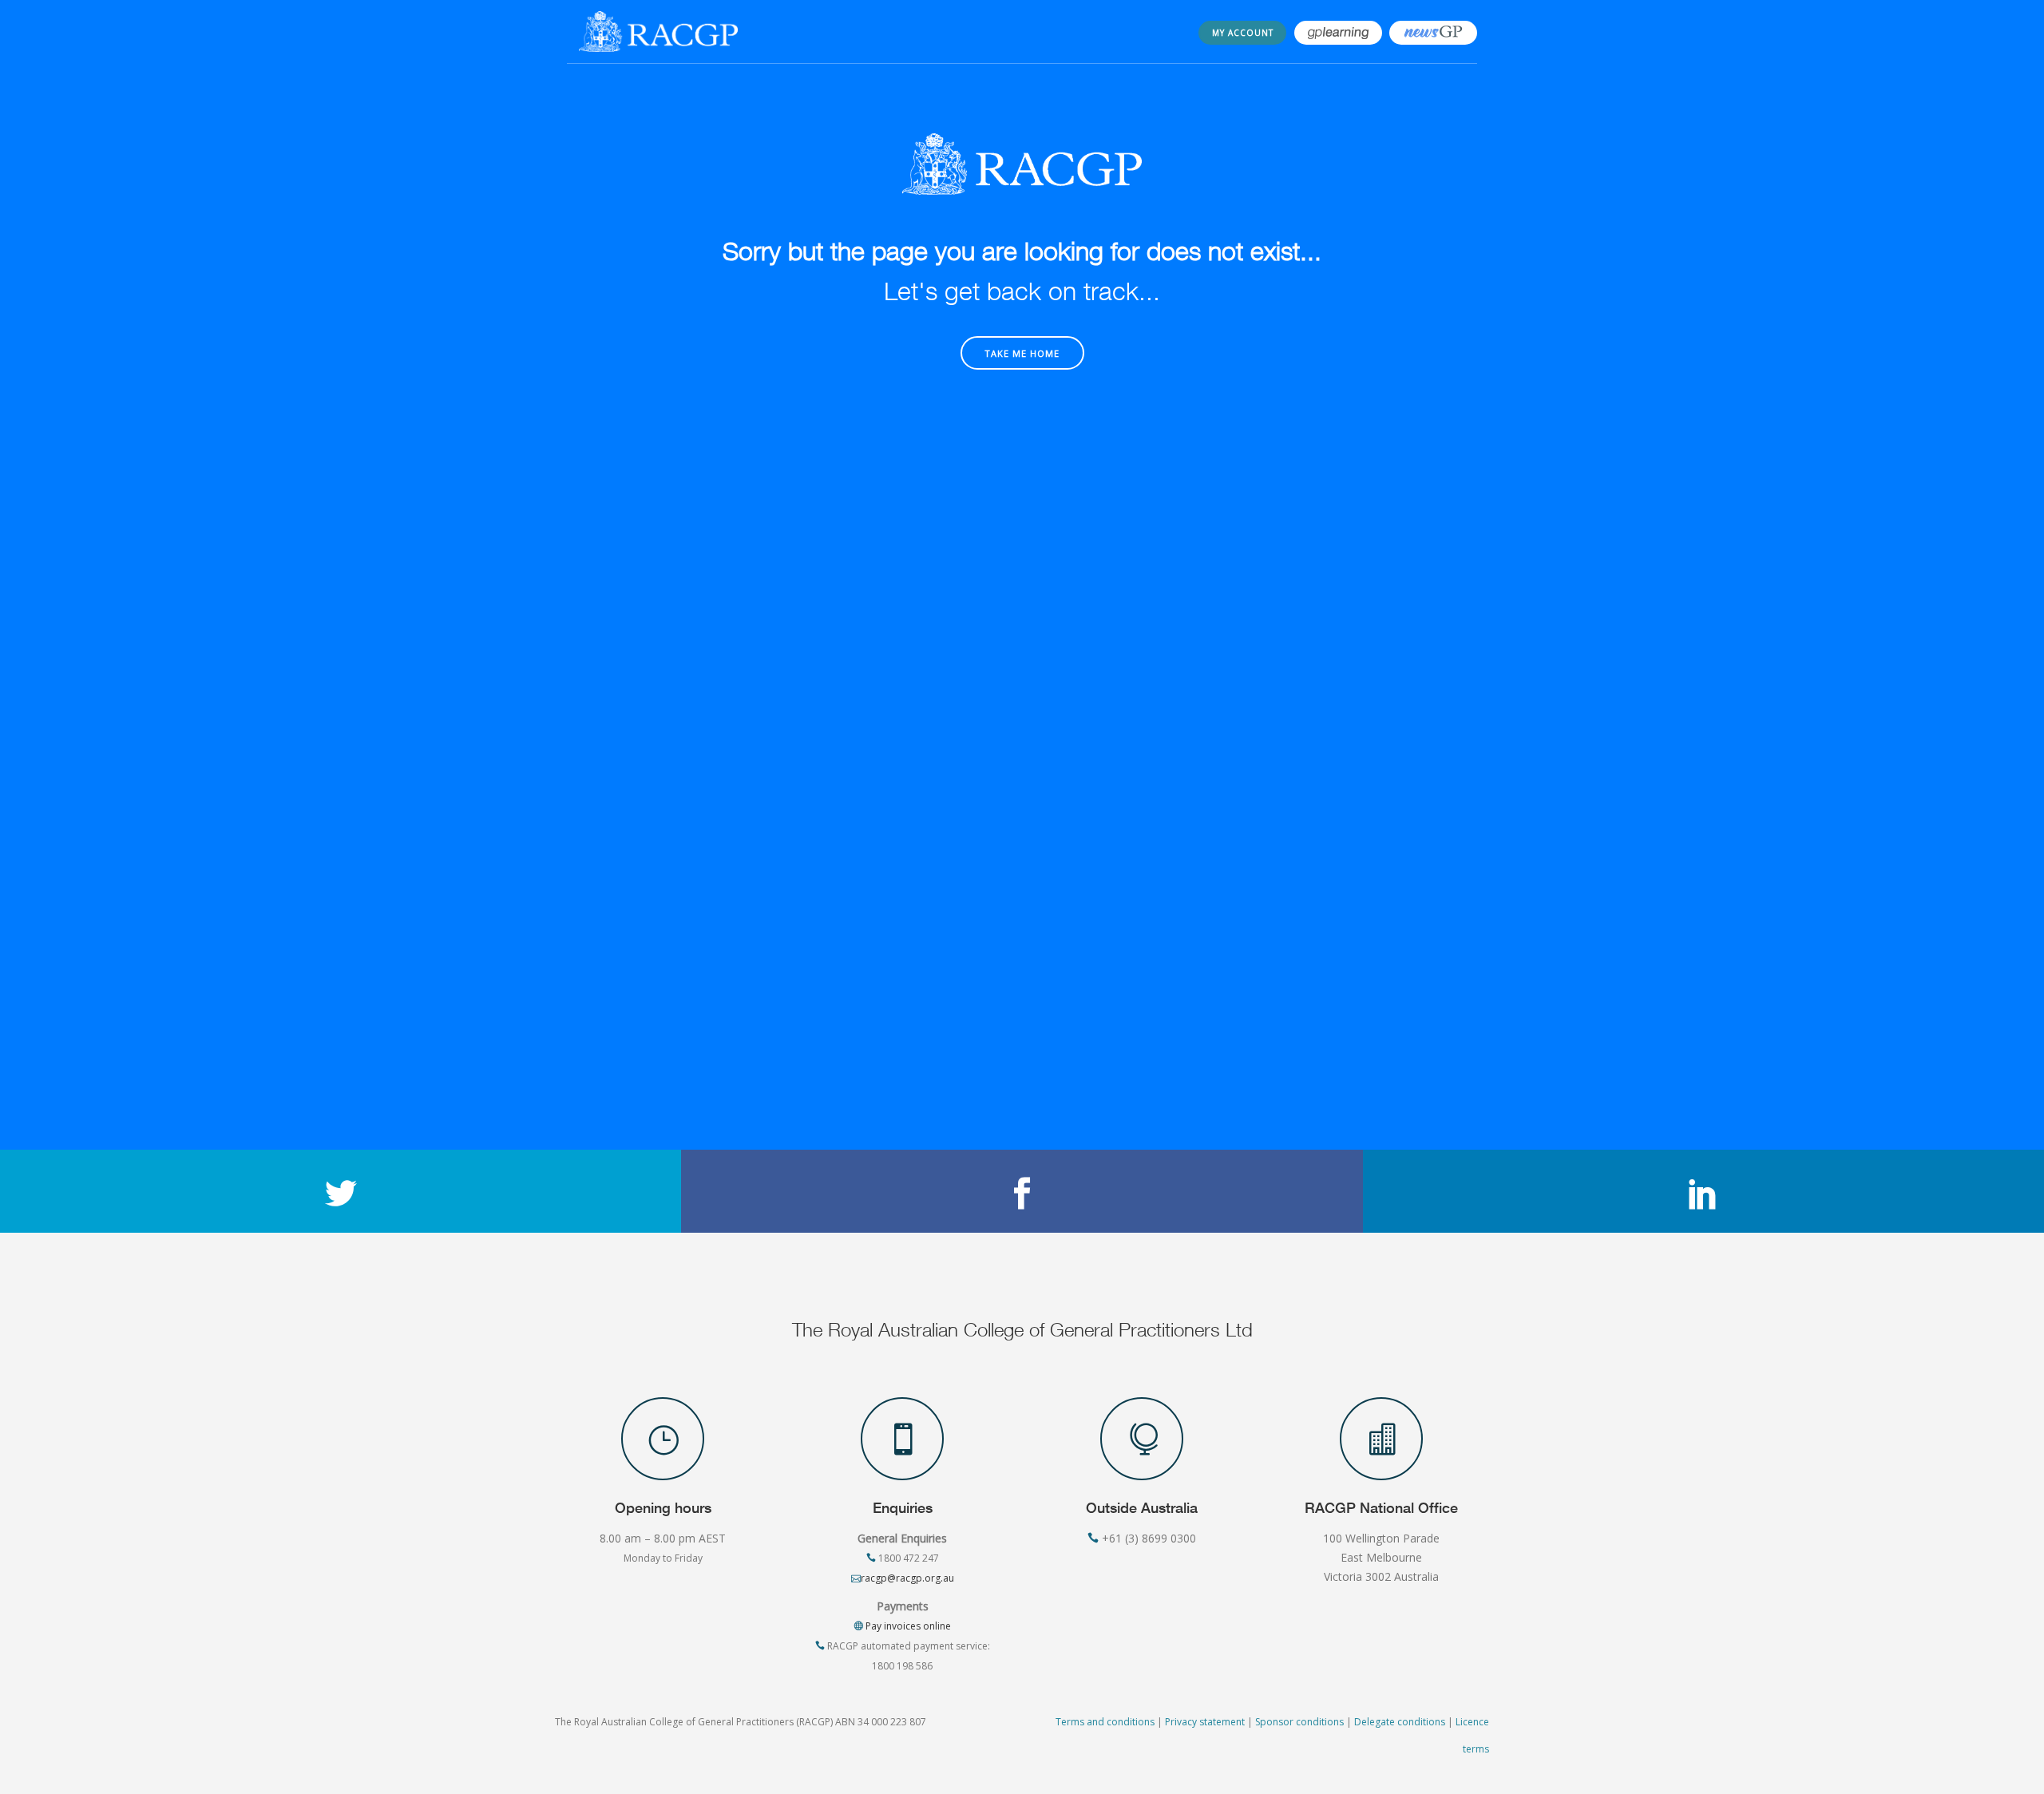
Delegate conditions (1400, 1722)
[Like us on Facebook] (1022, 1191)
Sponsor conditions (1299, 1722)
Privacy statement (1205, 1722)
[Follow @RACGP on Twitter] (341, 1191)
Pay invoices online (907, 1626)
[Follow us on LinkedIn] (1703, 1191)
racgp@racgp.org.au (907, 1578)
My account (1243, 33)
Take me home (1022, 353)
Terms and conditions (1105, 1722)
